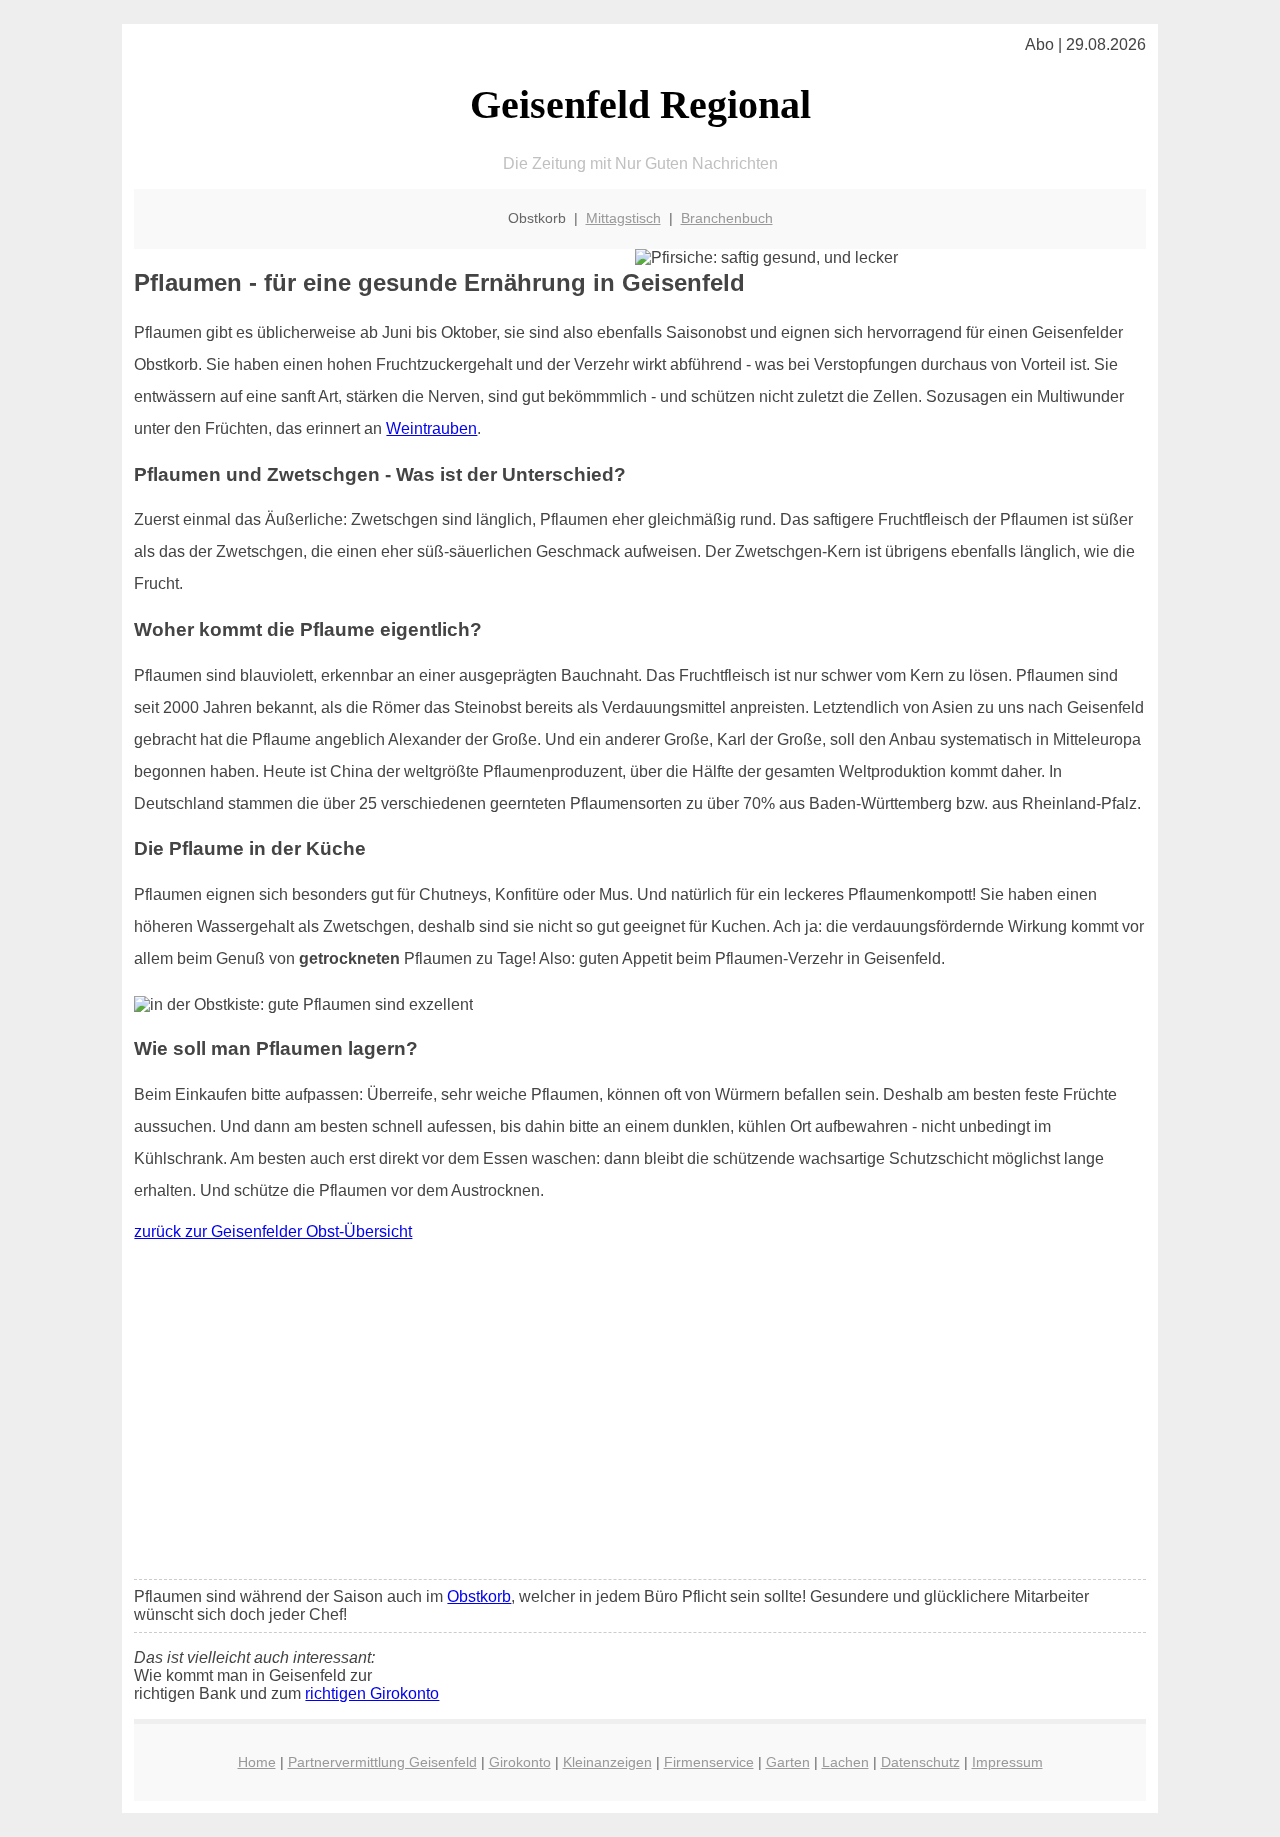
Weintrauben (431, 428)
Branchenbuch (727, 218)
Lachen (845, 1762)
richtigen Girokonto (372, 1693)
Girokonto (520, 1762)
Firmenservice (709, 1762)
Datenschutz (920, 1762)
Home (257, 1762)
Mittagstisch (623, 218)
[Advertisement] (640, 1415)
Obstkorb (479, 1596)
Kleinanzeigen (607, 1762)
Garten (788, 1762)
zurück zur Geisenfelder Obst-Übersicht (273, 1231)
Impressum (1007, 1762)
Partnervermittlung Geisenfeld (382, 1762)
